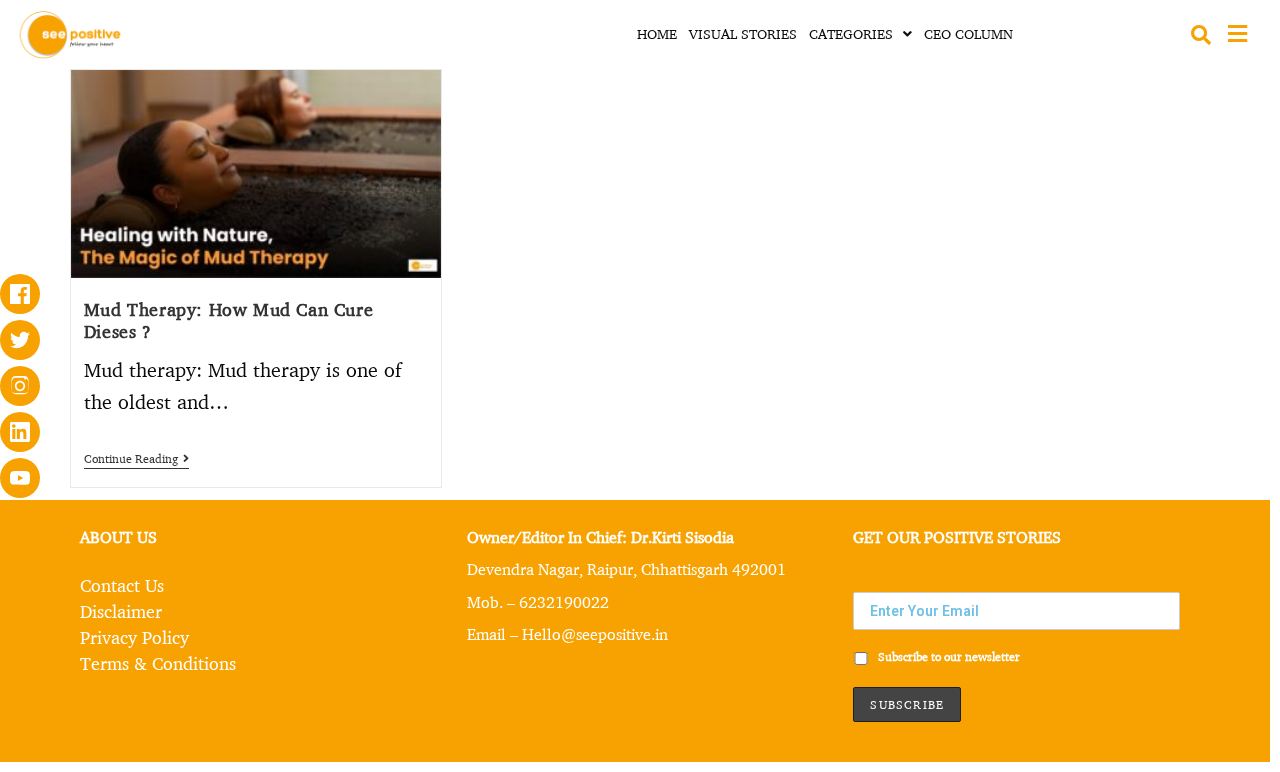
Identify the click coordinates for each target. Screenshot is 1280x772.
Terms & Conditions (158, 663)
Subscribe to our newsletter (947, 657)
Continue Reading (136, 459)
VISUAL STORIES (743, 33)
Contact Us (122, 585)
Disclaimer (121, 611)
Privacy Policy (134, 637)
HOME (657, 33)
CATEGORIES (851, 33)
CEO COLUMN (968, 33)
